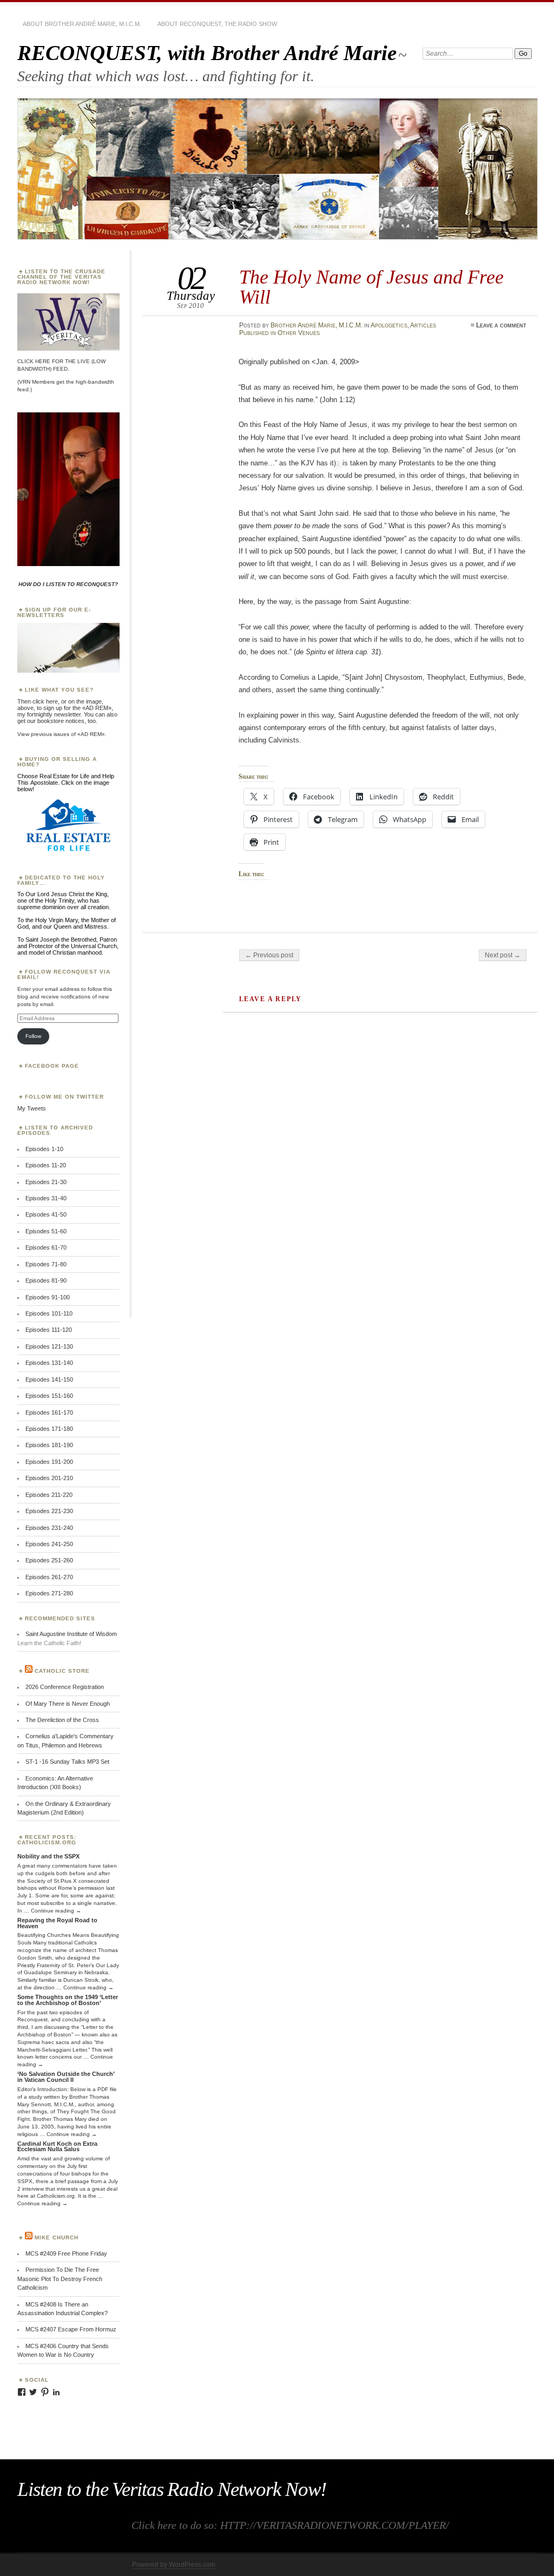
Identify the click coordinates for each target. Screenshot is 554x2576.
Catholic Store (62, 1671)
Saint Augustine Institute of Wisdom (71, 1634)
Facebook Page (52, 1066)
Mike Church (57, 2237)
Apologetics (389, 325)
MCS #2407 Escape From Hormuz (71, 2329)
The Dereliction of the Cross (62, 1720)
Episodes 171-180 (49, 1429)
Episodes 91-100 (48, 1297)
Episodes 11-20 (46, 1165)
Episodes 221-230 (49, 1511)
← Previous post (269, 955)
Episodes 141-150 (49, 1379)
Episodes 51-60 (46, 1231)
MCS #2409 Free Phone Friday (66, 2253)
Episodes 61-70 (46, 1247)
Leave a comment (501, 325)
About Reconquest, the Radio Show (217, 24)
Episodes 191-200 (49, 1462)
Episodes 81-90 (46, 1280)
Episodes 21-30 (46, 1182)
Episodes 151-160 (49, 1396)
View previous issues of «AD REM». (62, 734)
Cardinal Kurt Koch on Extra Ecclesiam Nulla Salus (57, 2147)
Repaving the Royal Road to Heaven (57, 1923)
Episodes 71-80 (46, 1264)
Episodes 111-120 (49, 1330)
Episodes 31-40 (46, 1198)
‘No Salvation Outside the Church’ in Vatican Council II (66, 2077)
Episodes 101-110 (49, 1313)
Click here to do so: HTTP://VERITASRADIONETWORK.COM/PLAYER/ (290, 2525)
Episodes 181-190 (49, 1445)
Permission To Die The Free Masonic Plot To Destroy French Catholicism (60, 2279)
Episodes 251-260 (49, 1560)
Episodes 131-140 (49, 1363)
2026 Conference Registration (65, 1687)
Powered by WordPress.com (174, 2565)
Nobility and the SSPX (48, 1856)
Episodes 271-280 (49, 1593)
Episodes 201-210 (49, 1478)
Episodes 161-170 (49, 1412)
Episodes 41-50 (46, 1214)
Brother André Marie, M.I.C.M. (316, 325)
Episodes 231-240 (49, 1528)
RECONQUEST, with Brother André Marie (207, 53)
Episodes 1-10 (44, 1149)
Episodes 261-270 (49, 1577)
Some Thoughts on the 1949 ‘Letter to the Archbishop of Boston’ (68, 2000)
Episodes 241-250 (49, 1544)
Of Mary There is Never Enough (68, 1704)
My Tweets (32, 1108)
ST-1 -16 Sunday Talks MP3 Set (67, 1762)
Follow (33, 1036)
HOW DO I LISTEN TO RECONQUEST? (68, 584)
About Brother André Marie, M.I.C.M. (82, 24)
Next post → (503, 955)
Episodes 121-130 (49, 1346)
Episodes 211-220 (49, 1495)
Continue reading (56, 1911)
